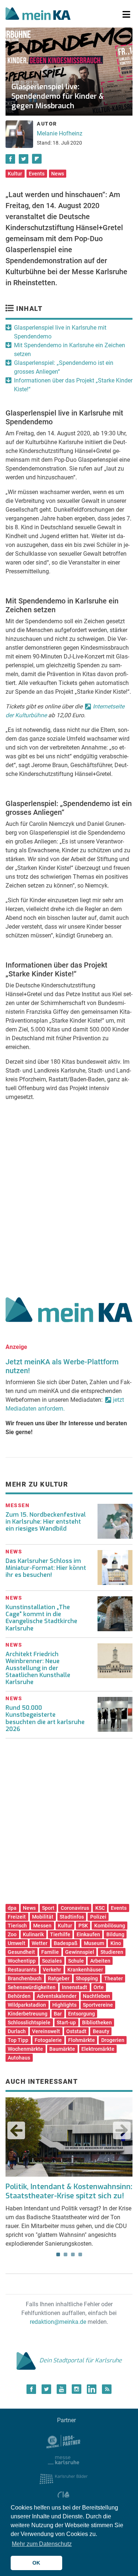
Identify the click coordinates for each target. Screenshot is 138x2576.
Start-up (66, 2022)
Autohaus (19, 2058)
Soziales (52, 1961)
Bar (58, 2014)
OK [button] (36, 2563)
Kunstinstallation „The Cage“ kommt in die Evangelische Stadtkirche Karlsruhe (41, 1618)
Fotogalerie (48, 2040)
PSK (83, 1926)
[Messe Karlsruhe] (64, 2459)
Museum (94, 1943)
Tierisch (17, 1926)
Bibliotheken (97, 2022)
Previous (16, 2130)
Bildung (115, 1934)
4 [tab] (80, 2254)
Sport (48, 1908)
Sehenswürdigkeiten (32, 1987)
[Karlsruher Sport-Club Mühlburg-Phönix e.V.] (63, 2441)
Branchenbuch (25, 1978)
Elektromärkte (98, 2049)
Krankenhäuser (85, 1970)
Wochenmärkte (25, 2049)
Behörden (19, 1996)
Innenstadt (75, 1987)
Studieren (112, 1952)
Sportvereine (98, 2005)
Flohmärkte (82, 2040)
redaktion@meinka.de (58, 2322)
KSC (100, 1908)
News (58, 174)
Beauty (101, 2031)
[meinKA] (38, 15)
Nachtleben (96, 1996)
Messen (42, 1926)
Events (37, 174)
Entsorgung (82, 2014)
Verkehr (52, 1970)
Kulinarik (33, 1934)
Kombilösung (110, 1926)
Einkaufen (88, 1934)
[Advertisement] (69, 1194)
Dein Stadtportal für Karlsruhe (81, 2360)
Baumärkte (62, 2049)
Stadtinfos (72, 1917)
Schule (76, 1961)
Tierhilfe (60, 1934)
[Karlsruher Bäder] (63, 2478)
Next (122, 2130)
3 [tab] (73, 2254)
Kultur (15, 174)
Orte (99, 1987)
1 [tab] (58, 2254)
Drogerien (113, 2040)
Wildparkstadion (27, 2005)
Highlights (64, 2005)
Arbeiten (100, 1961)
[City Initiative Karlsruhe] (63, 2497)
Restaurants (22, 1970)
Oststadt (76, 2031)
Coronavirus (75, 1908)
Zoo (12, 1934)
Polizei (98, 1917)
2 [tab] (66, 2254)
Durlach (17, 2031)
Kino (116, 1943)
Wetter (40, 1943)
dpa (12, 1908)
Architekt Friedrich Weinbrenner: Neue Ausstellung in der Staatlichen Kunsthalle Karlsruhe (38, 1668)
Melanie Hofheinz (60, 133)
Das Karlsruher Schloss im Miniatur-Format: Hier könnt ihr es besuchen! (46, 1568)
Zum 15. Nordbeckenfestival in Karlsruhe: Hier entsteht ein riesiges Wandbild (46, 1522)
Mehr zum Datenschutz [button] (42, 2544)
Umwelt (17, 1943)
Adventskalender (57, 1996)
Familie (50, 1952)
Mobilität (43, 1917)
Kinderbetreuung (28, 2014)
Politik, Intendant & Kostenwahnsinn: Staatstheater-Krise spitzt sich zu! (69, 2191)
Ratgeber (59, 1978)
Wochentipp (22, 1961)
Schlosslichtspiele (29, 2022)
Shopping (87, 1978)
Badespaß (66, 1943)
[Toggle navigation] (126, 15)
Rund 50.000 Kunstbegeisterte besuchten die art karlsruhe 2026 (45, 1718)
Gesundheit (21, 1952)
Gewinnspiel (80, 1952)
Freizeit (17, 1917)
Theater (114, 1978)
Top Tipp (18, 2040)
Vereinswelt (46, 2031)
